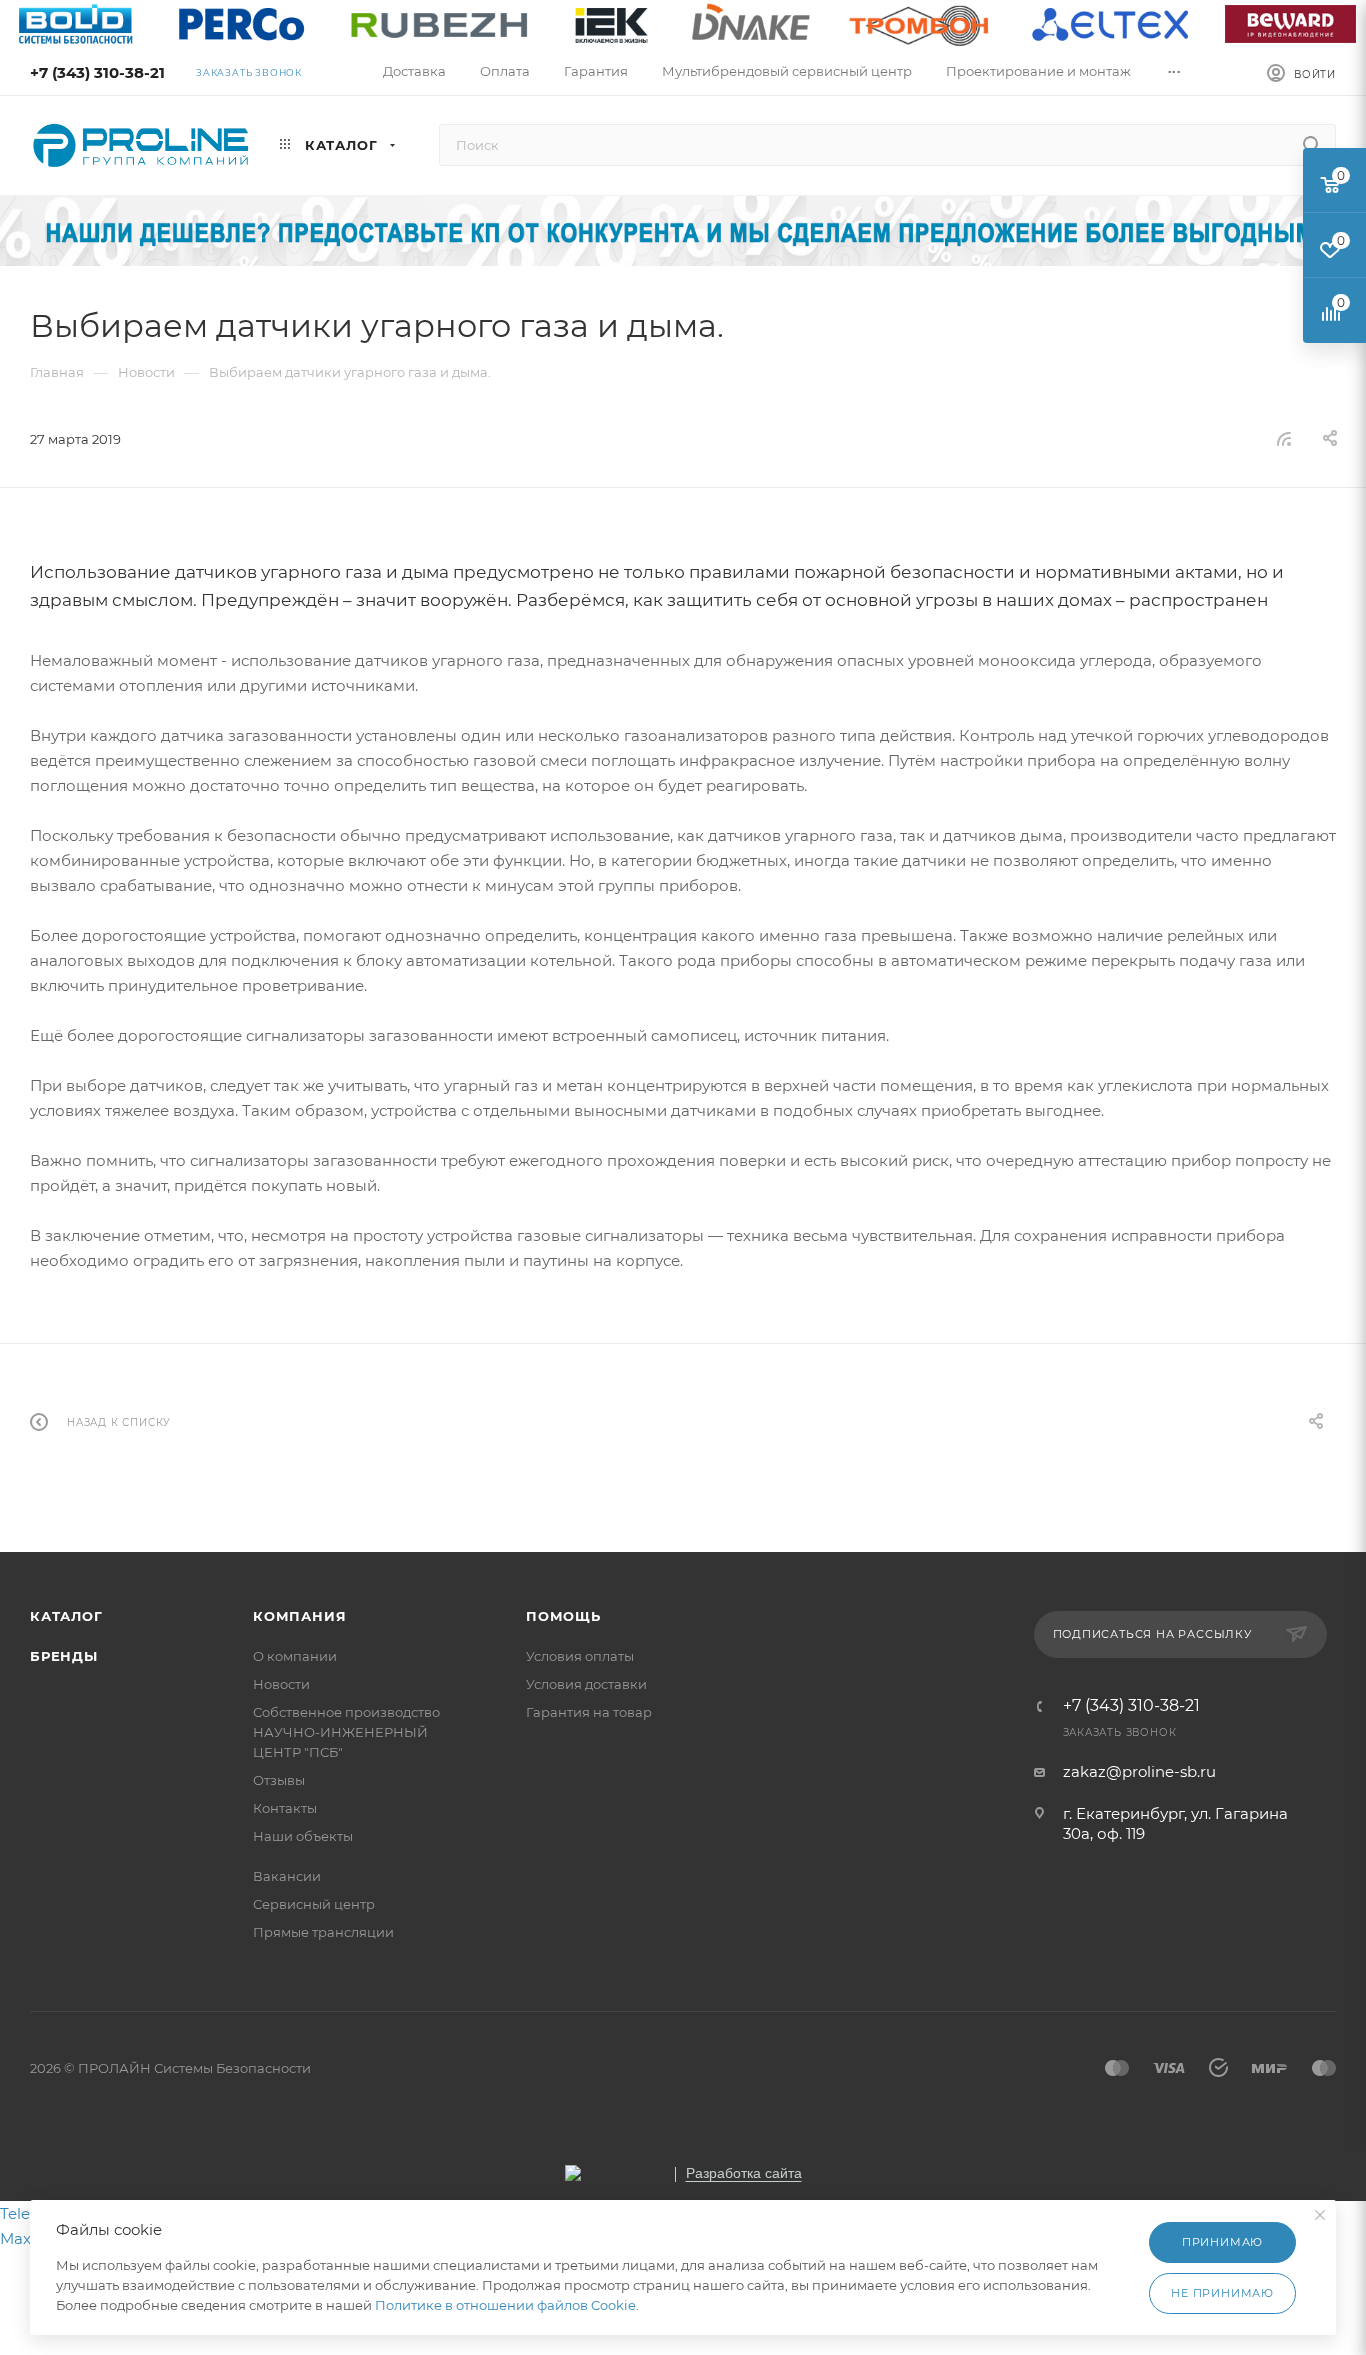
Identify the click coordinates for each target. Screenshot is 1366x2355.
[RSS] (1284, 438)
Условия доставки (586, 1684)
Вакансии (287, 1876)
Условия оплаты (580, 1656)
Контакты (285, 1808)
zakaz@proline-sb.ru (1139, 1771)
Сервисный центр (314, 1904)
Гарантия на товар (589, 1712)
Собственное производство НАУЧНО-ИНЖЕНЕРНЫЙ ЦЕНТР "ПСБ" (346, 1732)
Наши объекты (303, 1836)
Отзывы (279, 1780)
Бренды (64, 1656)
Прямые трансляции (323, 1932)
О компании (295, 1656)
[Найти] (1311, 145)
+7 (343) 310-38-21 (97, 72)
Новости (281, 1684)
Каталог (66, 1616)
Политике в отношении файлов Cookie (505, 2305)
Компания (299, 1616)
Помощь (563, 1616)
